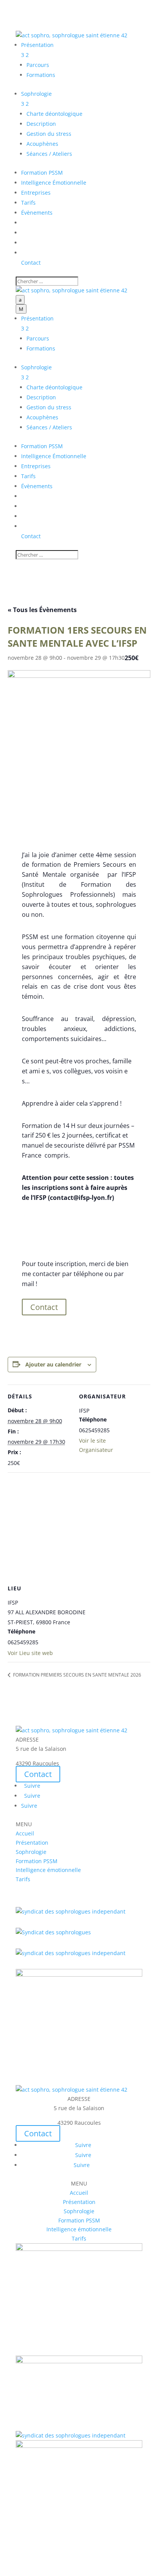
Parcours (38, 65)
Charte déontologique (54, 114)
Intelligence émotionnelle (48, 1870)
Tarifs (23, 1879)
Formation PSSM (37, 1861)
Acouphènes (42, 144)
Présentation (32, 1843)
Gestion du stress (49, 134)
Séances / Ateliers (49, 154)
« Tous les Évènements (42, 610)
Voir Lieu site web (30, 1653)
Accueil (25, 1833)
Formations (41, 75)
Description (41, 124)
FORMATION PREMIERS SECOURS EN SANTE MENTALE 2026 (77, 1675)
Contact (44, 1307)
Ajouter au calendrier (53, 1364)
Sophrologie (31, 1852)
